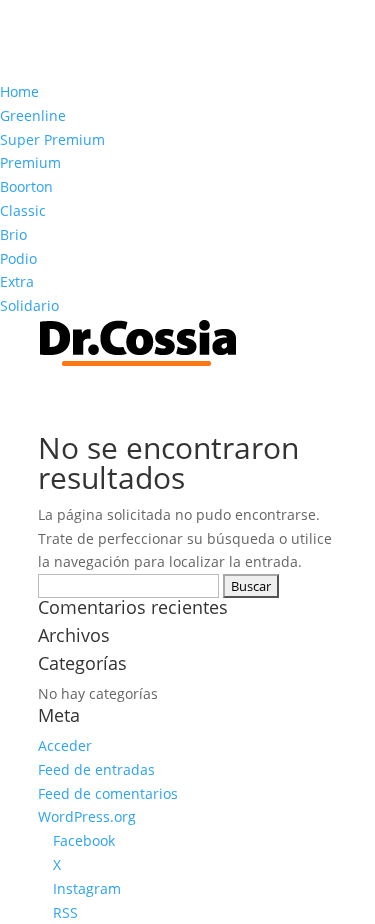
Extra (17, 281)
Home (19, 91)
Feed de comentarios (108, 793)
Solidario (29, 305)
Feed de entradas (96, 769)
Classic (23, 210)
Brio (13, 234)
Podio (18, 258)
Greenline (33, 115)
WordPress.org (87, 816)
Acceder (65, 745)
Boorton (26, 186)
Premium (30, 162)
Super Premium (52, 139)
